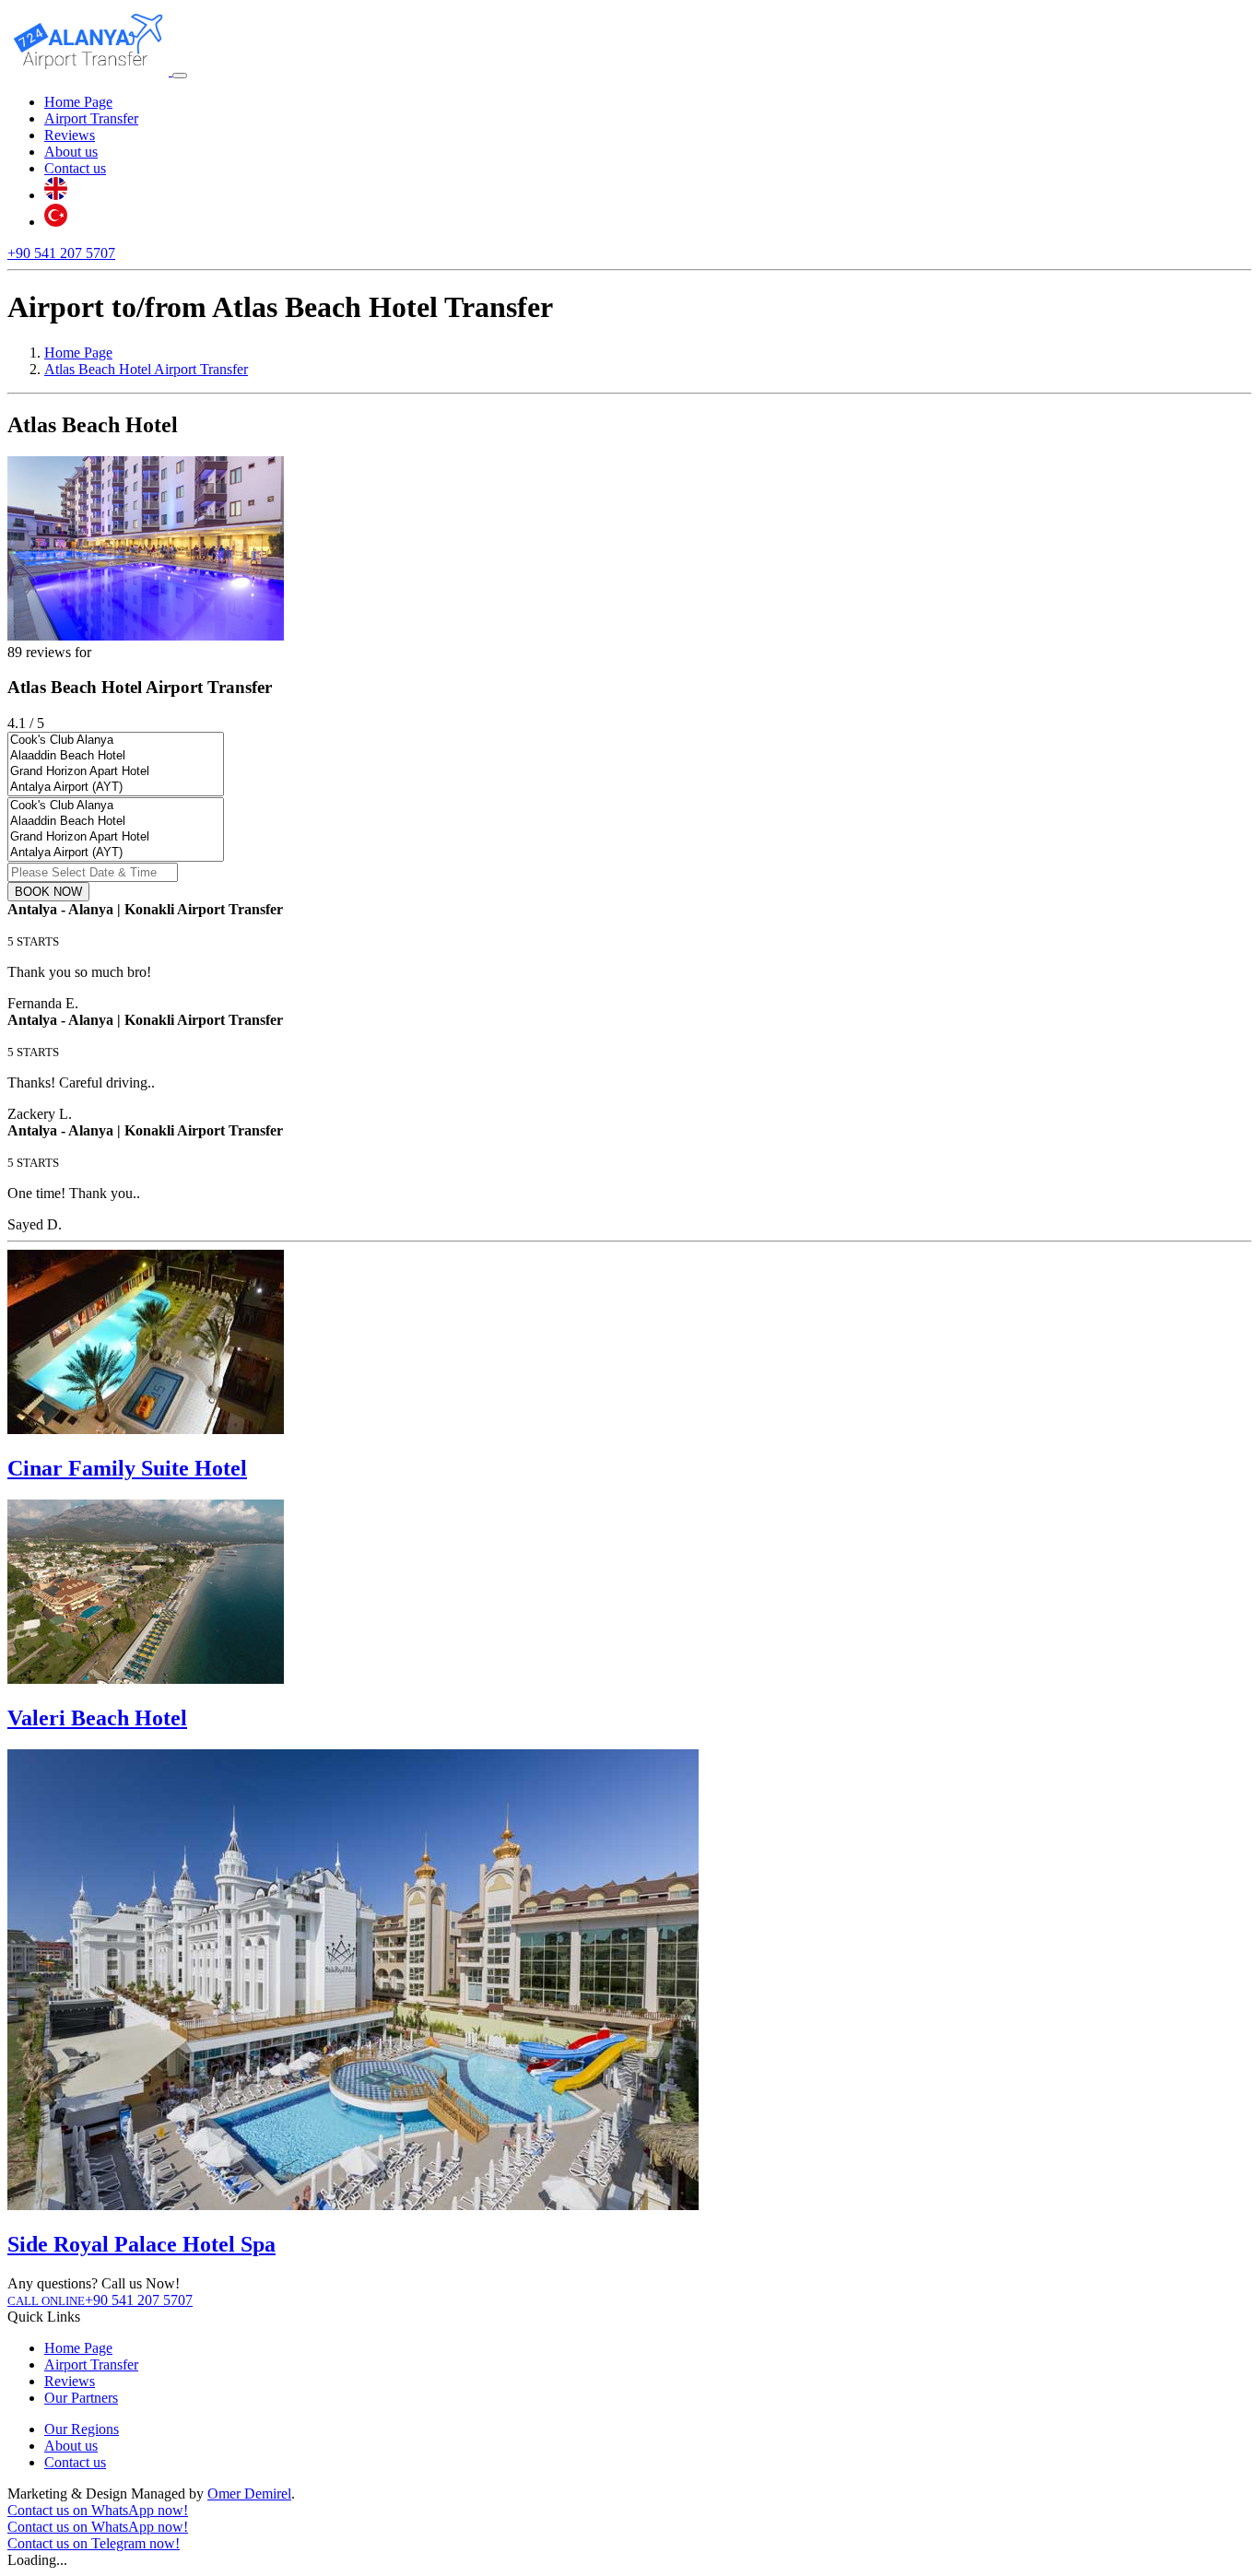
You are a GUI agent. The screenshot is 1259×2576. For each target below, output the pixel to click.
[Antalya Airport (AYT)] (116, 788)
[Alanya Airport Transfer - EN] (56, 195)
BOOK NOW (48, 892)
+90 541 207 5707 (61, 253)
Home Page (78, 102)
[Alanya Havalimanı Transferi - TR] (56, 222)
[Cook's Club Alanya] (116, 741)
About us (71, 152)
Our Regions (82, 2429)
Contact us (75, 168)
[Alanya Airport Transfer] (90, 71)
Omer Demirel (249, 2494)
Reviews (70, 135)
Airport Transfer (91, 118)
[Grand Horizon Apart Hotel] (116, 772)
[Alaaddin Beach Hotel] (116, 756)
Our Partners (81, 2398)
